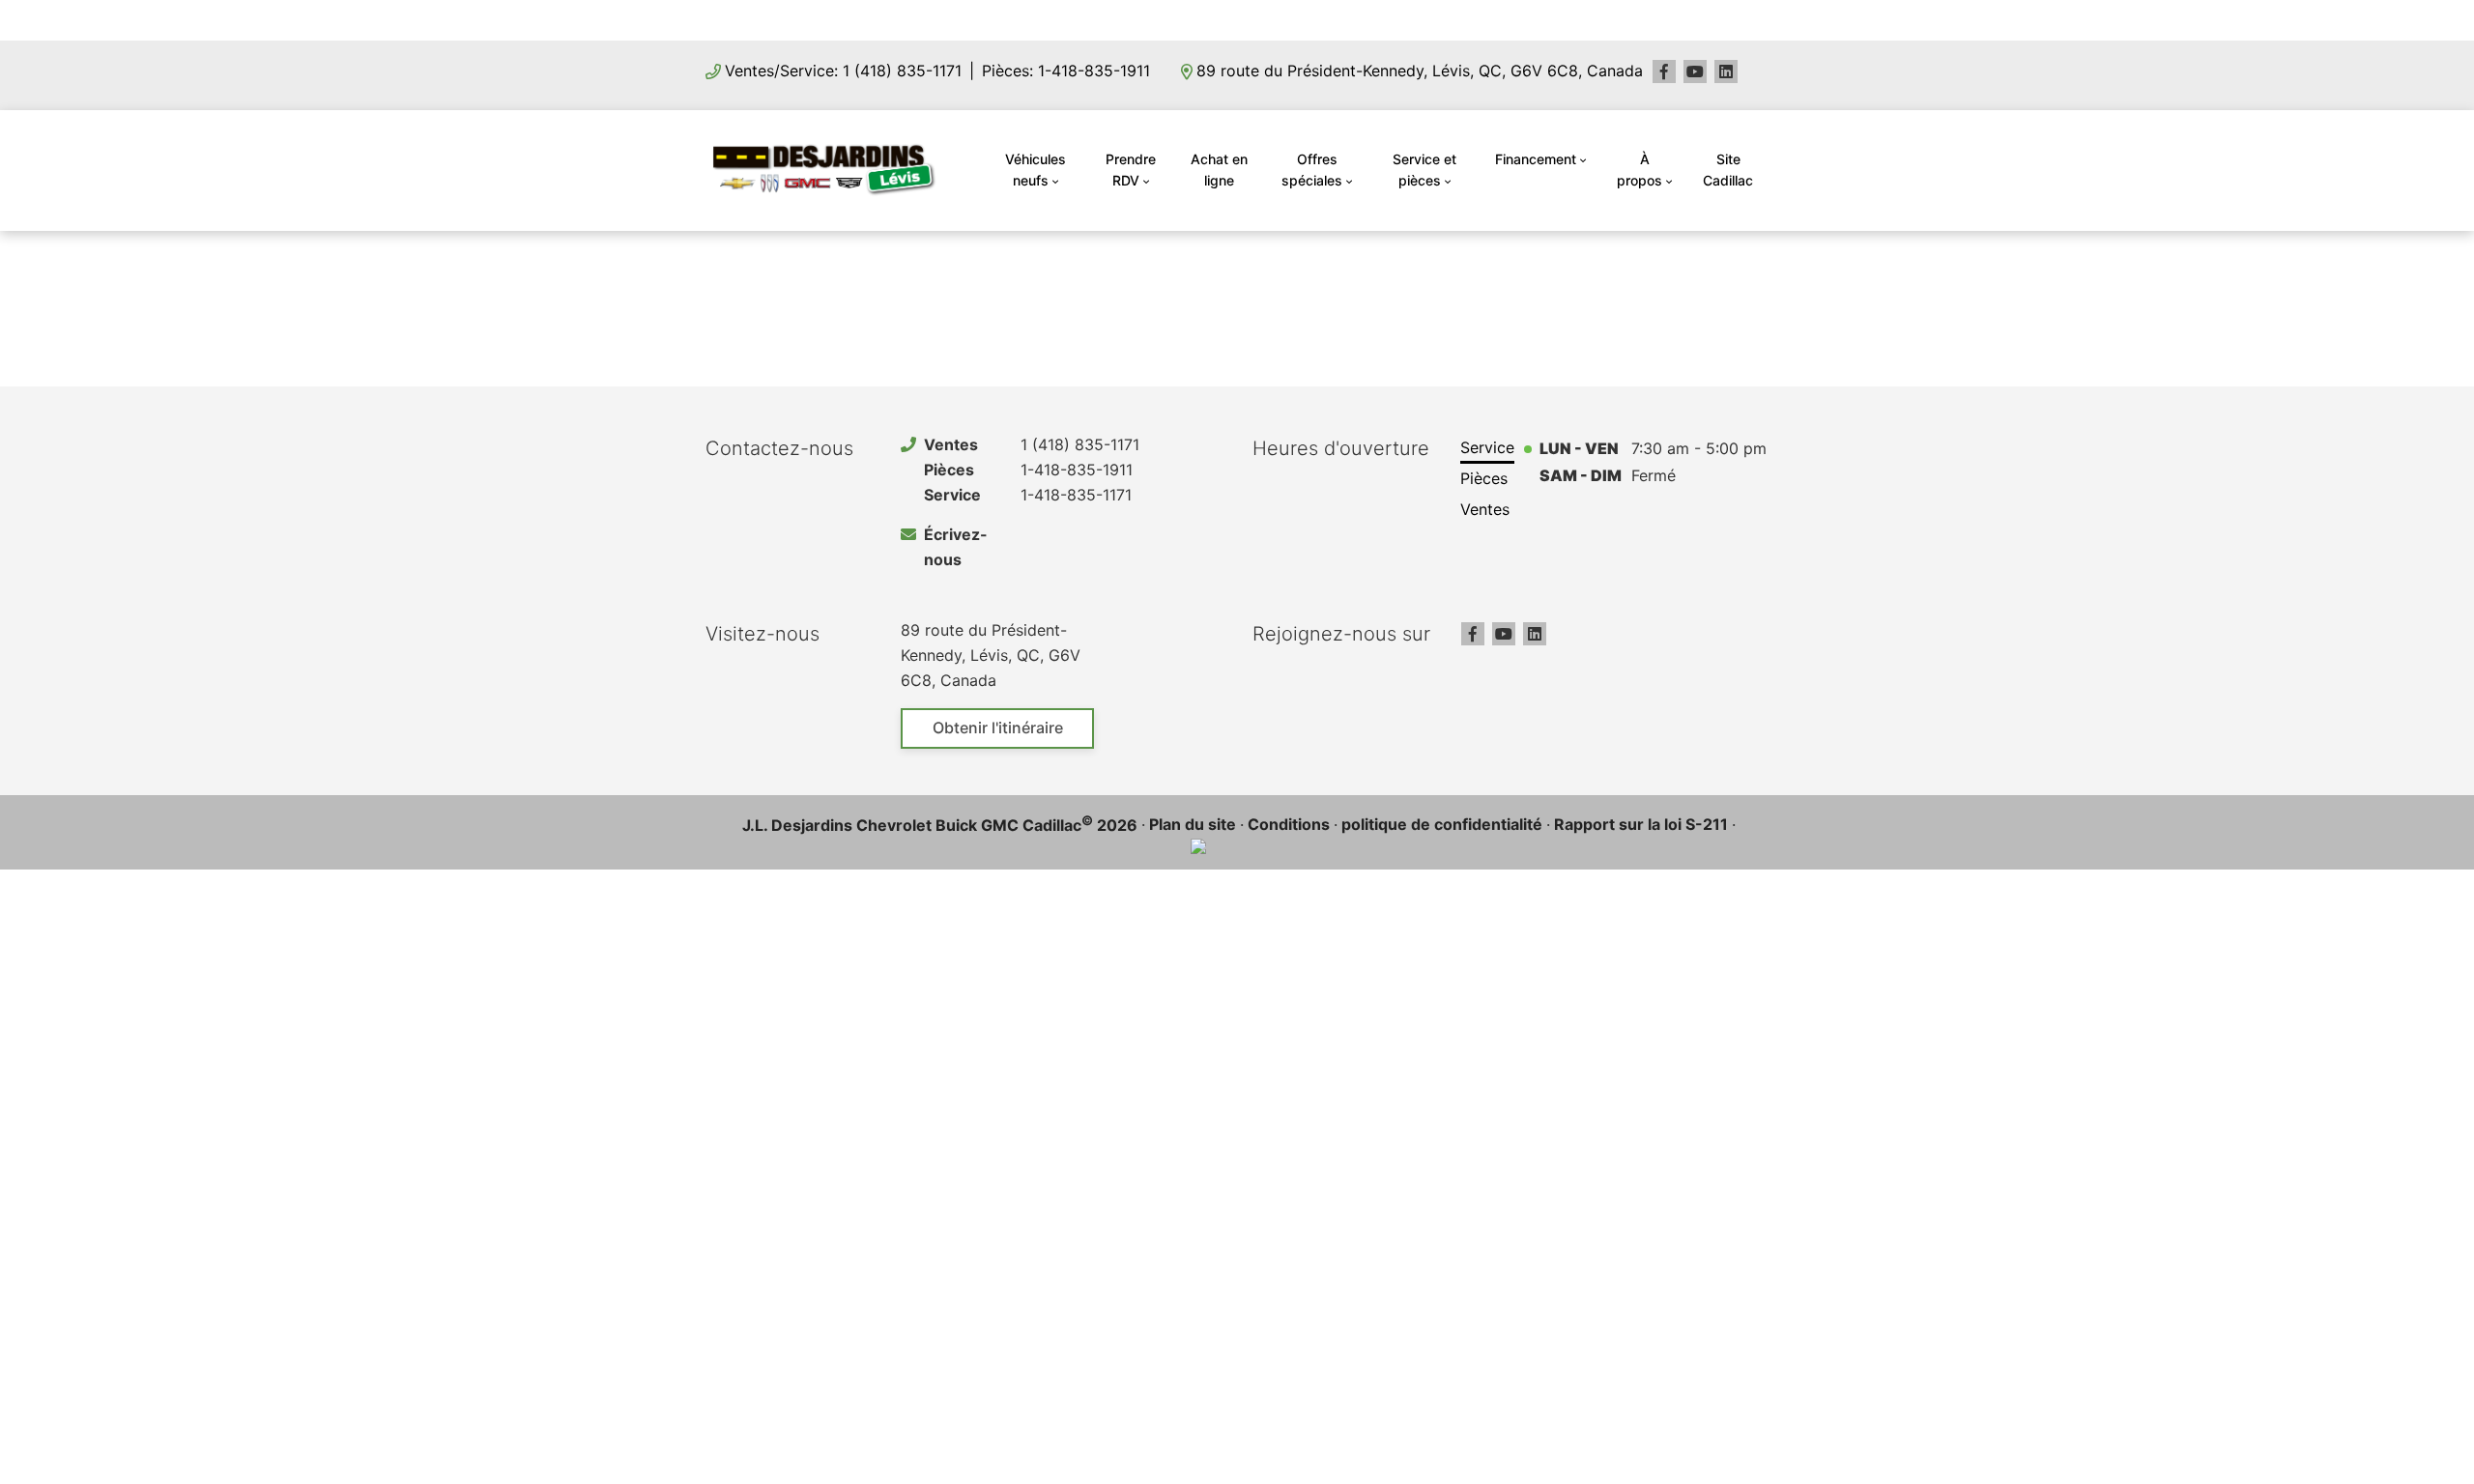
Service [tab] (1487, 447)
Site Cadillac (1728, 170)
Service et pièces (1424, 170)
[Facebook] (1664, 71)
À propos (1640, 170)
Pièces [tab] (1484, 478)
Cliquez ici (1360, 19)
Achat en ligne (1219, 170)
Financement (1536, 159)
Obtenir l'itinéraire (998, 728)
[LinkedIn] (1726, 71)
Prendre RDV (1131, 170)
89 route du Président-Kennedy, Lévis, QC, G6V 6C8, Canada (1420, 71)
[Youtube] (1695, 71)
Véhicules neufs (1036, 170)
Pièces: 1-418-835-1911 (1066, 71)
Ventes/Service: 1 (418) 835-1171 (843, 71)
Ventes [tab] (1485, 509)
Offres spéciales (1312, 170)
